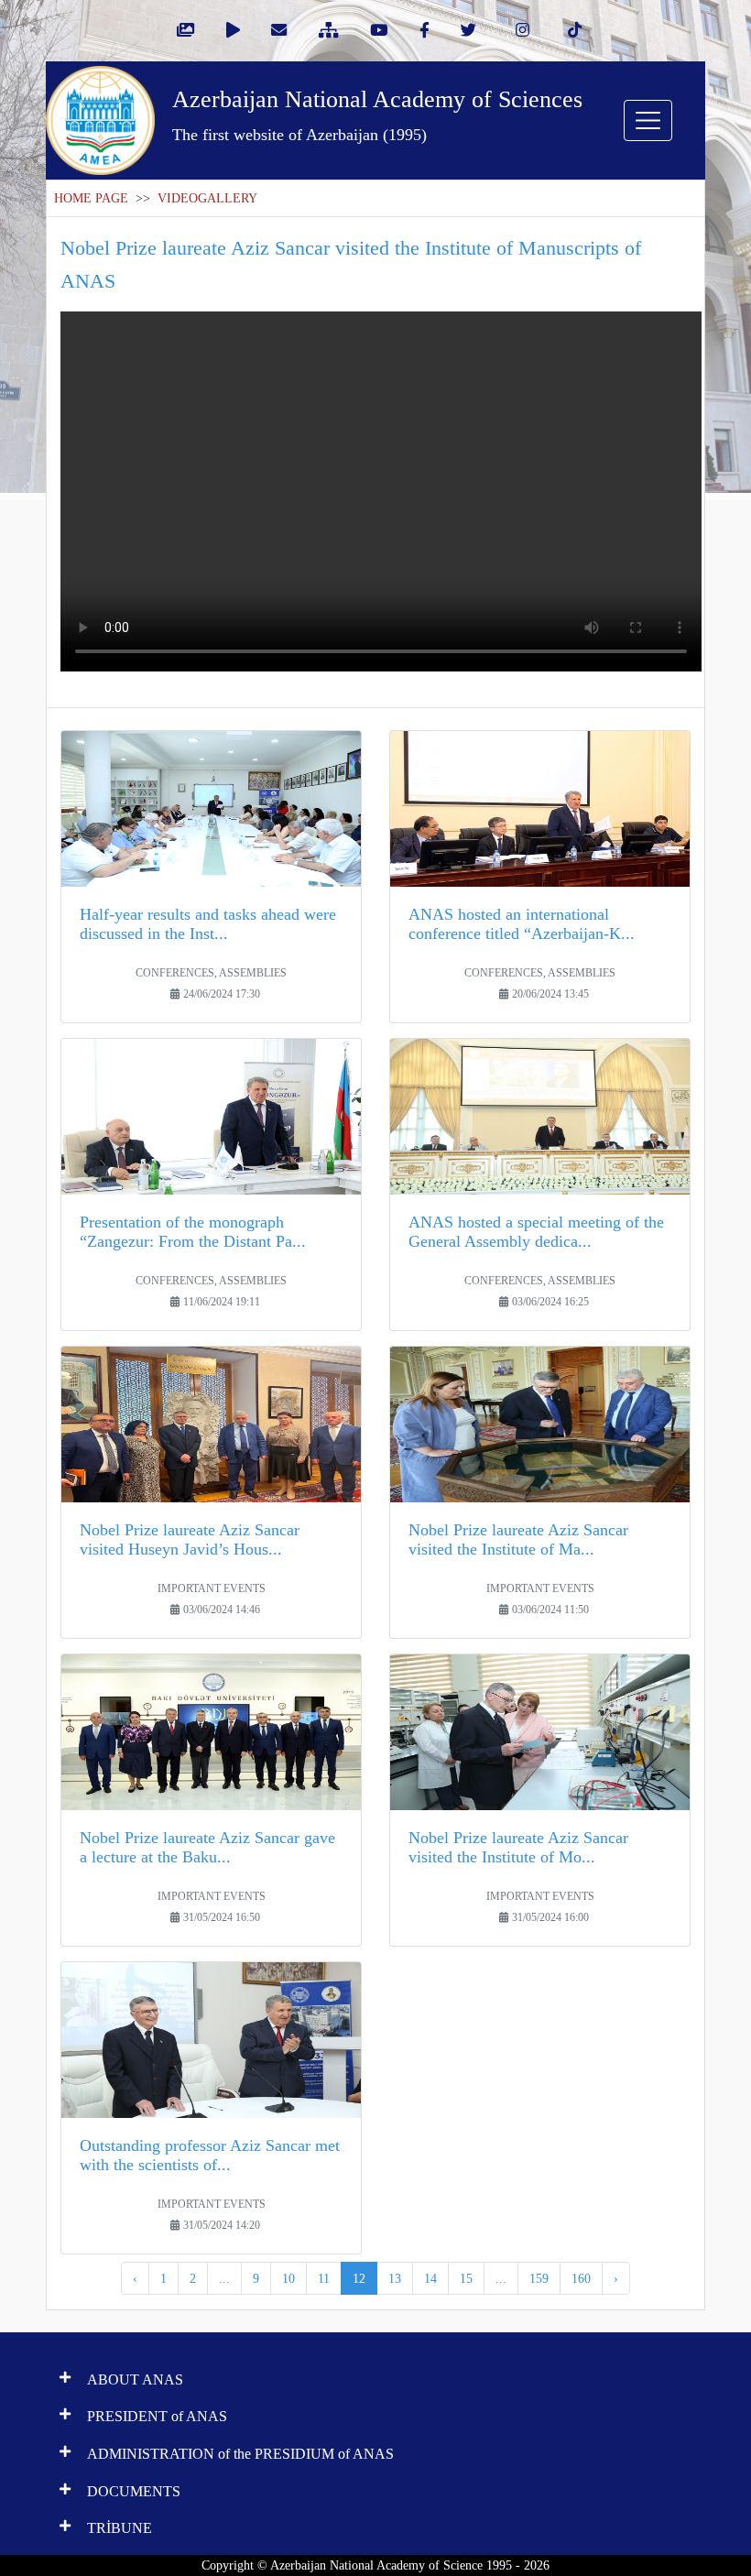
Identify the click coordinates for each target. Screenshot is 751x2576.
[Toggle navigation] (648, 120)
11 (324, 2278)
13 (395, 2278)
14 (430, 2278)
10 (288, 2278)
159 (539, 2278)
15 (466, 2278)
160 (581, 2278)
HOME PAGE (91, 198)
